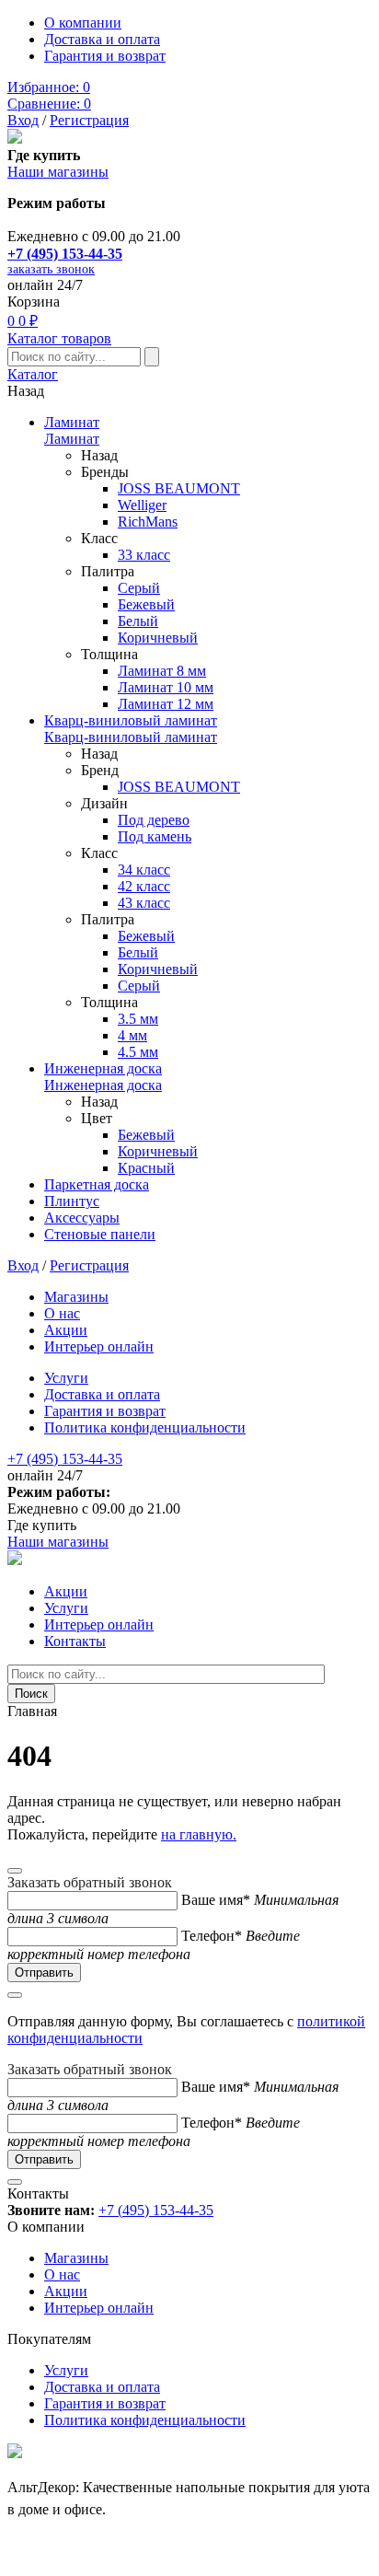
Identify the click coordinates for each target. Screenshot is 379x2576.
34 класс (144, 870)
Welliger (142, 505)
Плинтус (72, 1201)
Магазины (76, 1297)
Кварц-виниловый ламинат (131, 720)
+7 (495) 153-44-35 (65, 254)
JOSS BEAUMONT (179, 488)
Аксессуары (82, 1218)
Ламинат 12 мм (166, 704)
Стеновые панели (100, 1234)
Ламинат (72, 422)
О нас (62, 1313)
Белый (138, 621)
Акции (66, 1330)
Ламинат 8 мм (162, 671)
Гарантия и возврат (105, 56)
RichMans (148, 522)
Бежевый (146, 604)
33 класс (144, 555)
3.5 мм (138, 1019)
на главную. (199, 1834)
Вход (23, 120)
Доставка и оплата (102, 39)
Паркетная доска (97, 1184)
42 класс (144, 886)
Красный (146, 1168)
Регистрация (89, 120)
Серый (139, 588)
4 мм (132, 1035)
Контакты (75, 1641)
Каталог (33, 374)
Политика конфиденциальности (145, 1427)
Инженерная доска (103, 1068)
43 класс (144, 903)
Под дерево (154, 820)
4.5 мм (138, 1052)
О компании (83, 23)
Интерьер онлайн (99, 1346)
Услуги (66, 1378)
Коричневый (158, 638)
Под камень (155, 836)
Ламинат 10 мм (166, 687)
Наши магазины (58, 172)
